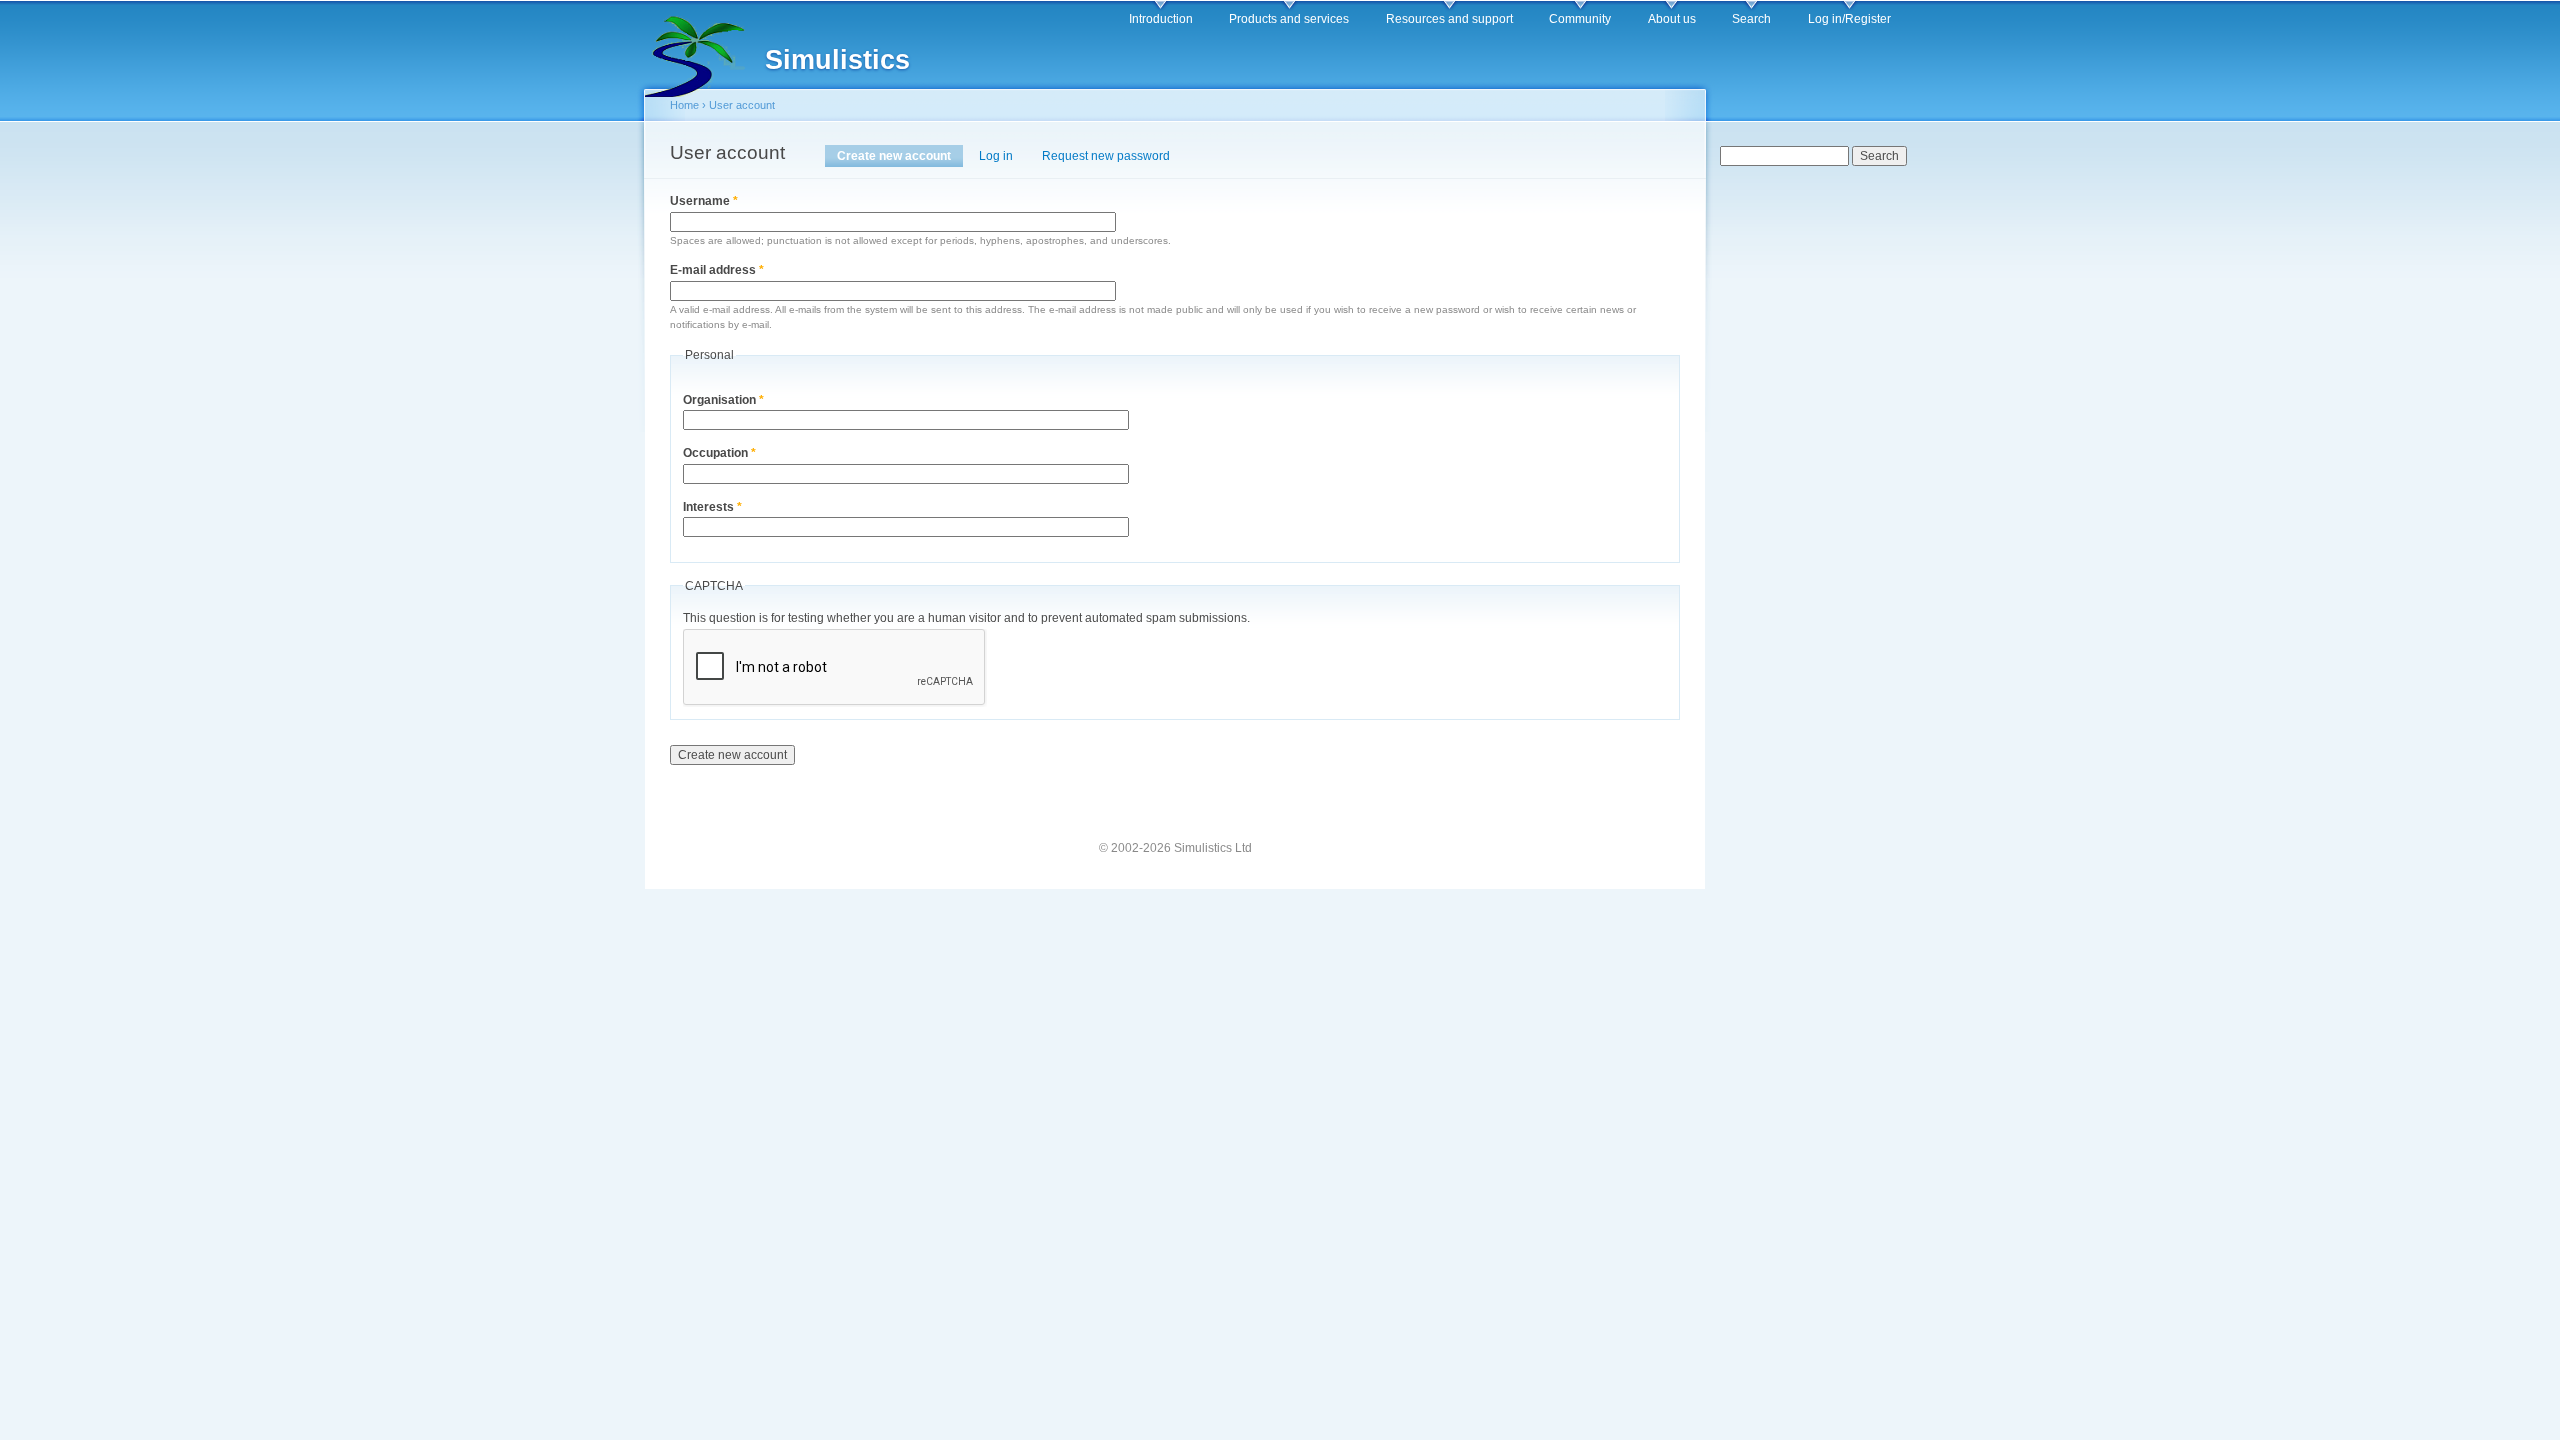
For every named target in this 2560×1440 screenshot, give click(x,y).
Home (684, 105)
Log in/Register (1849, 19)
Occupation (719, 453)
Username (704, 201)
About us (1672, 19)
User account (742, 105)
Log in (996, 156)
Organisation (723, 400)
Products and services (1289, 19)
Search (1751, 19)
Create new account (900, 156)
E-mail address (717, 270)
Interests (712, 507)
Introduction (1161, 19)
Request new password (1106, 156)
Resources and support (1449, 19)
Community (1580, 19)
